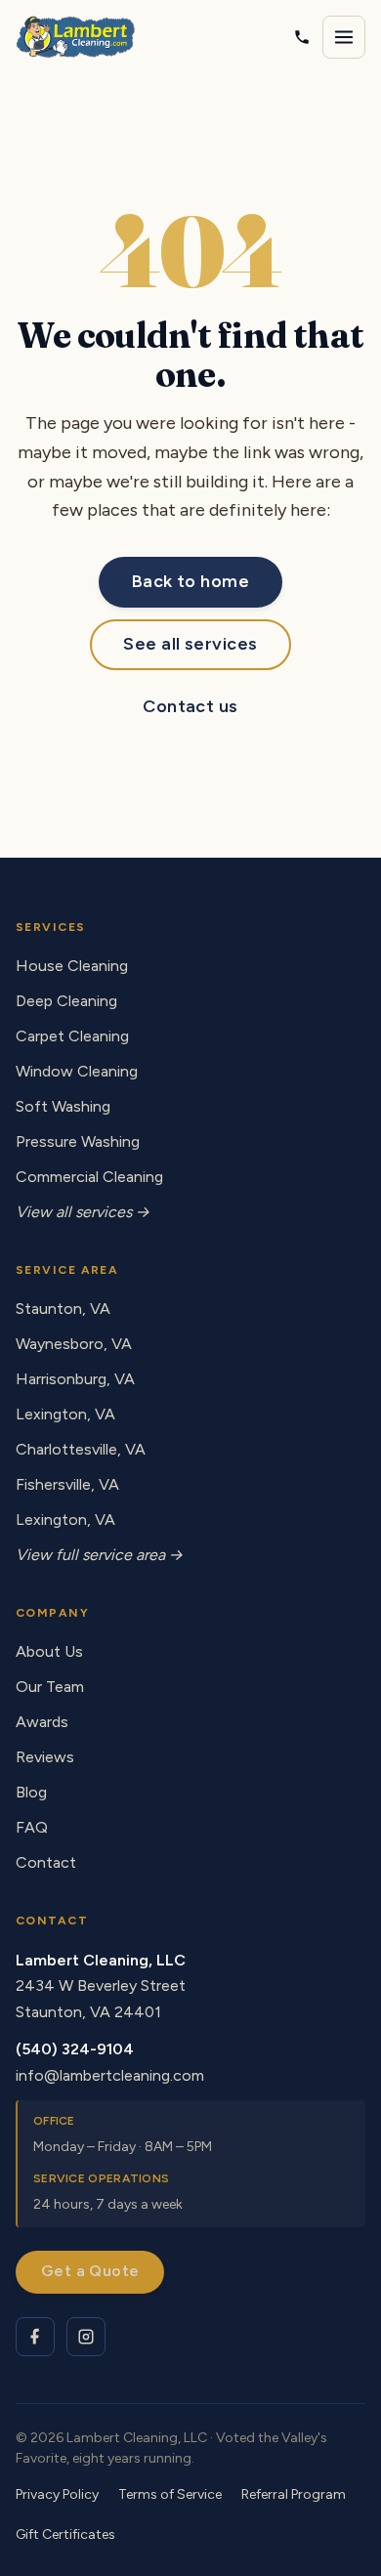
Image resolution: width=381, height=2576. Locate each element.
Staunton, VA (63, 1309)
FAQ (32, 1827)
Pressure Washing (78, 1141)
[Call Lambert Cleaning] (302, 37)
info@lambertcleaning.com (110, 2075)
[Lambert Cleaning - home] (76, 37)
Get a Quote (90, 2271)
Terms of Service (170, 2494)
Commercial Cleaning (89, 1177)
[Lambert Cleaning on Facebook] (35, 2337)
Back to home (190, 581)
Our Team (50, 1687)
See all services (190, 644)
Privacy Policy (57, 2494)
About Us (49, 1651)
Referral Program (294, 2494)
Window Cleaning (77, 1071)
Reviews (45, 1757)
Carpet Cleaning (72, 1036)
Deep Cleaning (66, 1001)
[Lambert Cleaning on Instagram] (86, 2337)
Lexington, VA (65, 1414)
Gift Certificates (65, 2534)
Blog (31, 1792)
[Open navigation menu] (344, 37)
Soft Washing (63, 1106)
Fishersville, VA (67, 1484)
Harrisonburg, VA (75, 1379)
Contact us (190, 706)
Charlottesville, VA (81, 1449)
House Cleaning (72, 966)
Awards (42, 1722)
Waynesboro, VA (74, 1344)
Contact (46, 1862)
